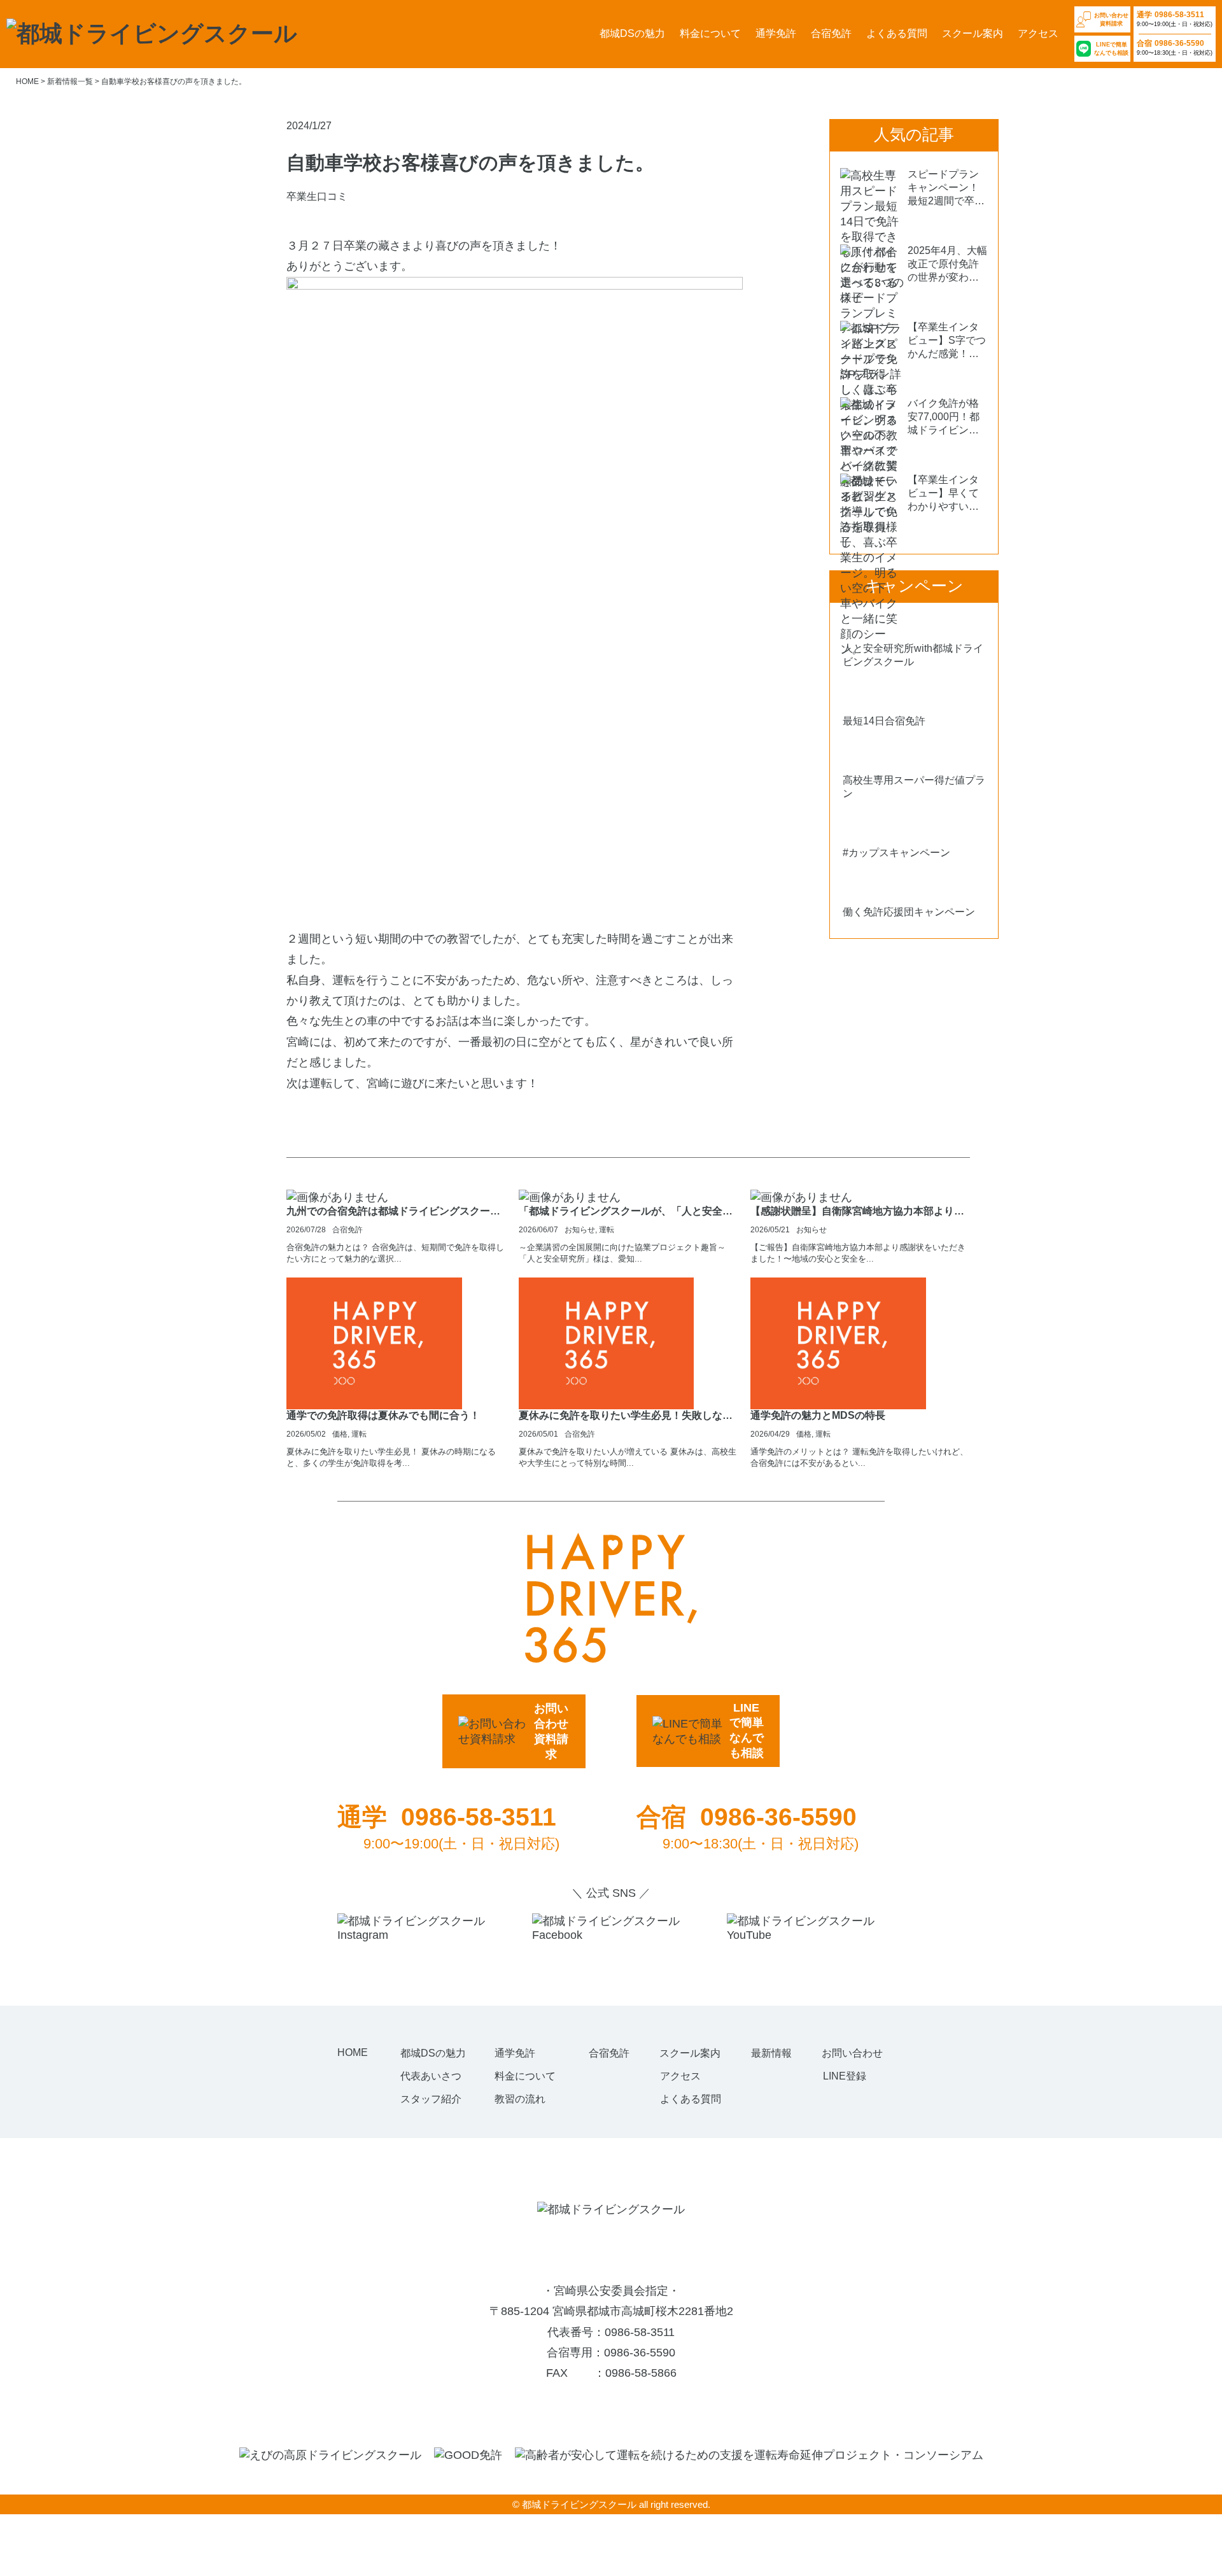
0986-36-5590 (640, 2353)
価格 (340, 1434)
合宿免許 (831, 33)
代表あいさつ (431, 2076)
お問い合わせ (852, 2053)
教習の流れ (520, 2099)
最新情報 (771, 2053)
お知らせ (580, 1230)
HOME (353, 2052)
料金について (710, 33)
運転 (607, 1230)
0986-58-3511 (640, 2332)
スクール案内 (973, 33)
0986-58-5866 (641, 2373)
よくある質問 (897, 33)
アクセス (1038, 33)
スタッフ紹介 (431, 2099)
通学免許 (776, 33)
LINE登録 (845, 2076)
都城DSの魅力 (632, 33)
